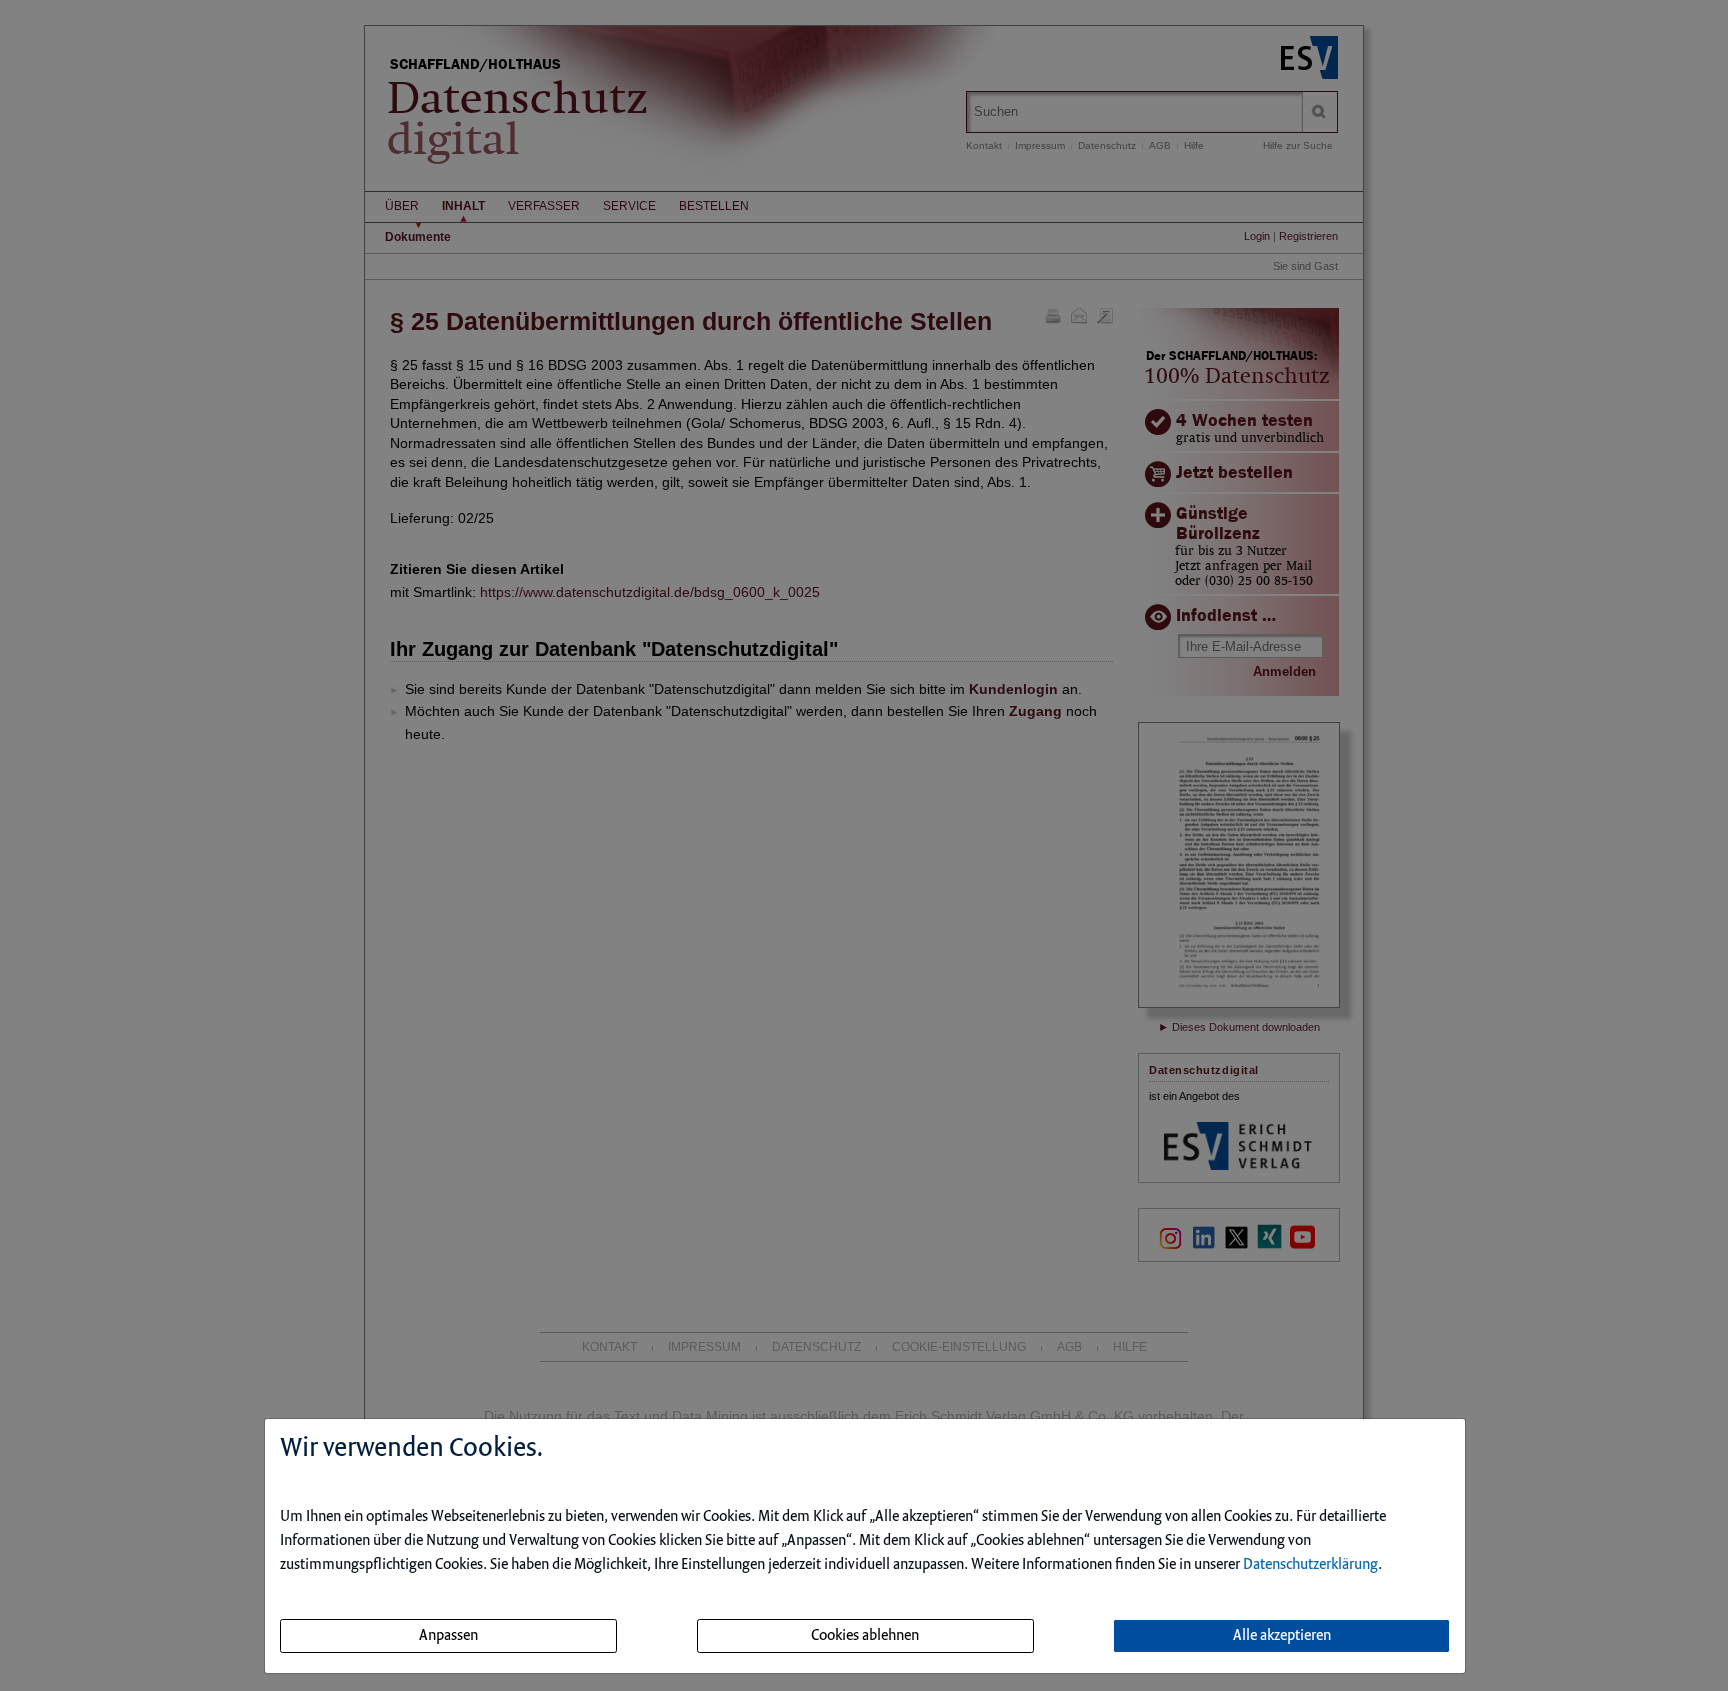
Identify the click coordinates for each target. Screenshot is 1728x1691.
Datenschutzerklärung (1310, 1565)
